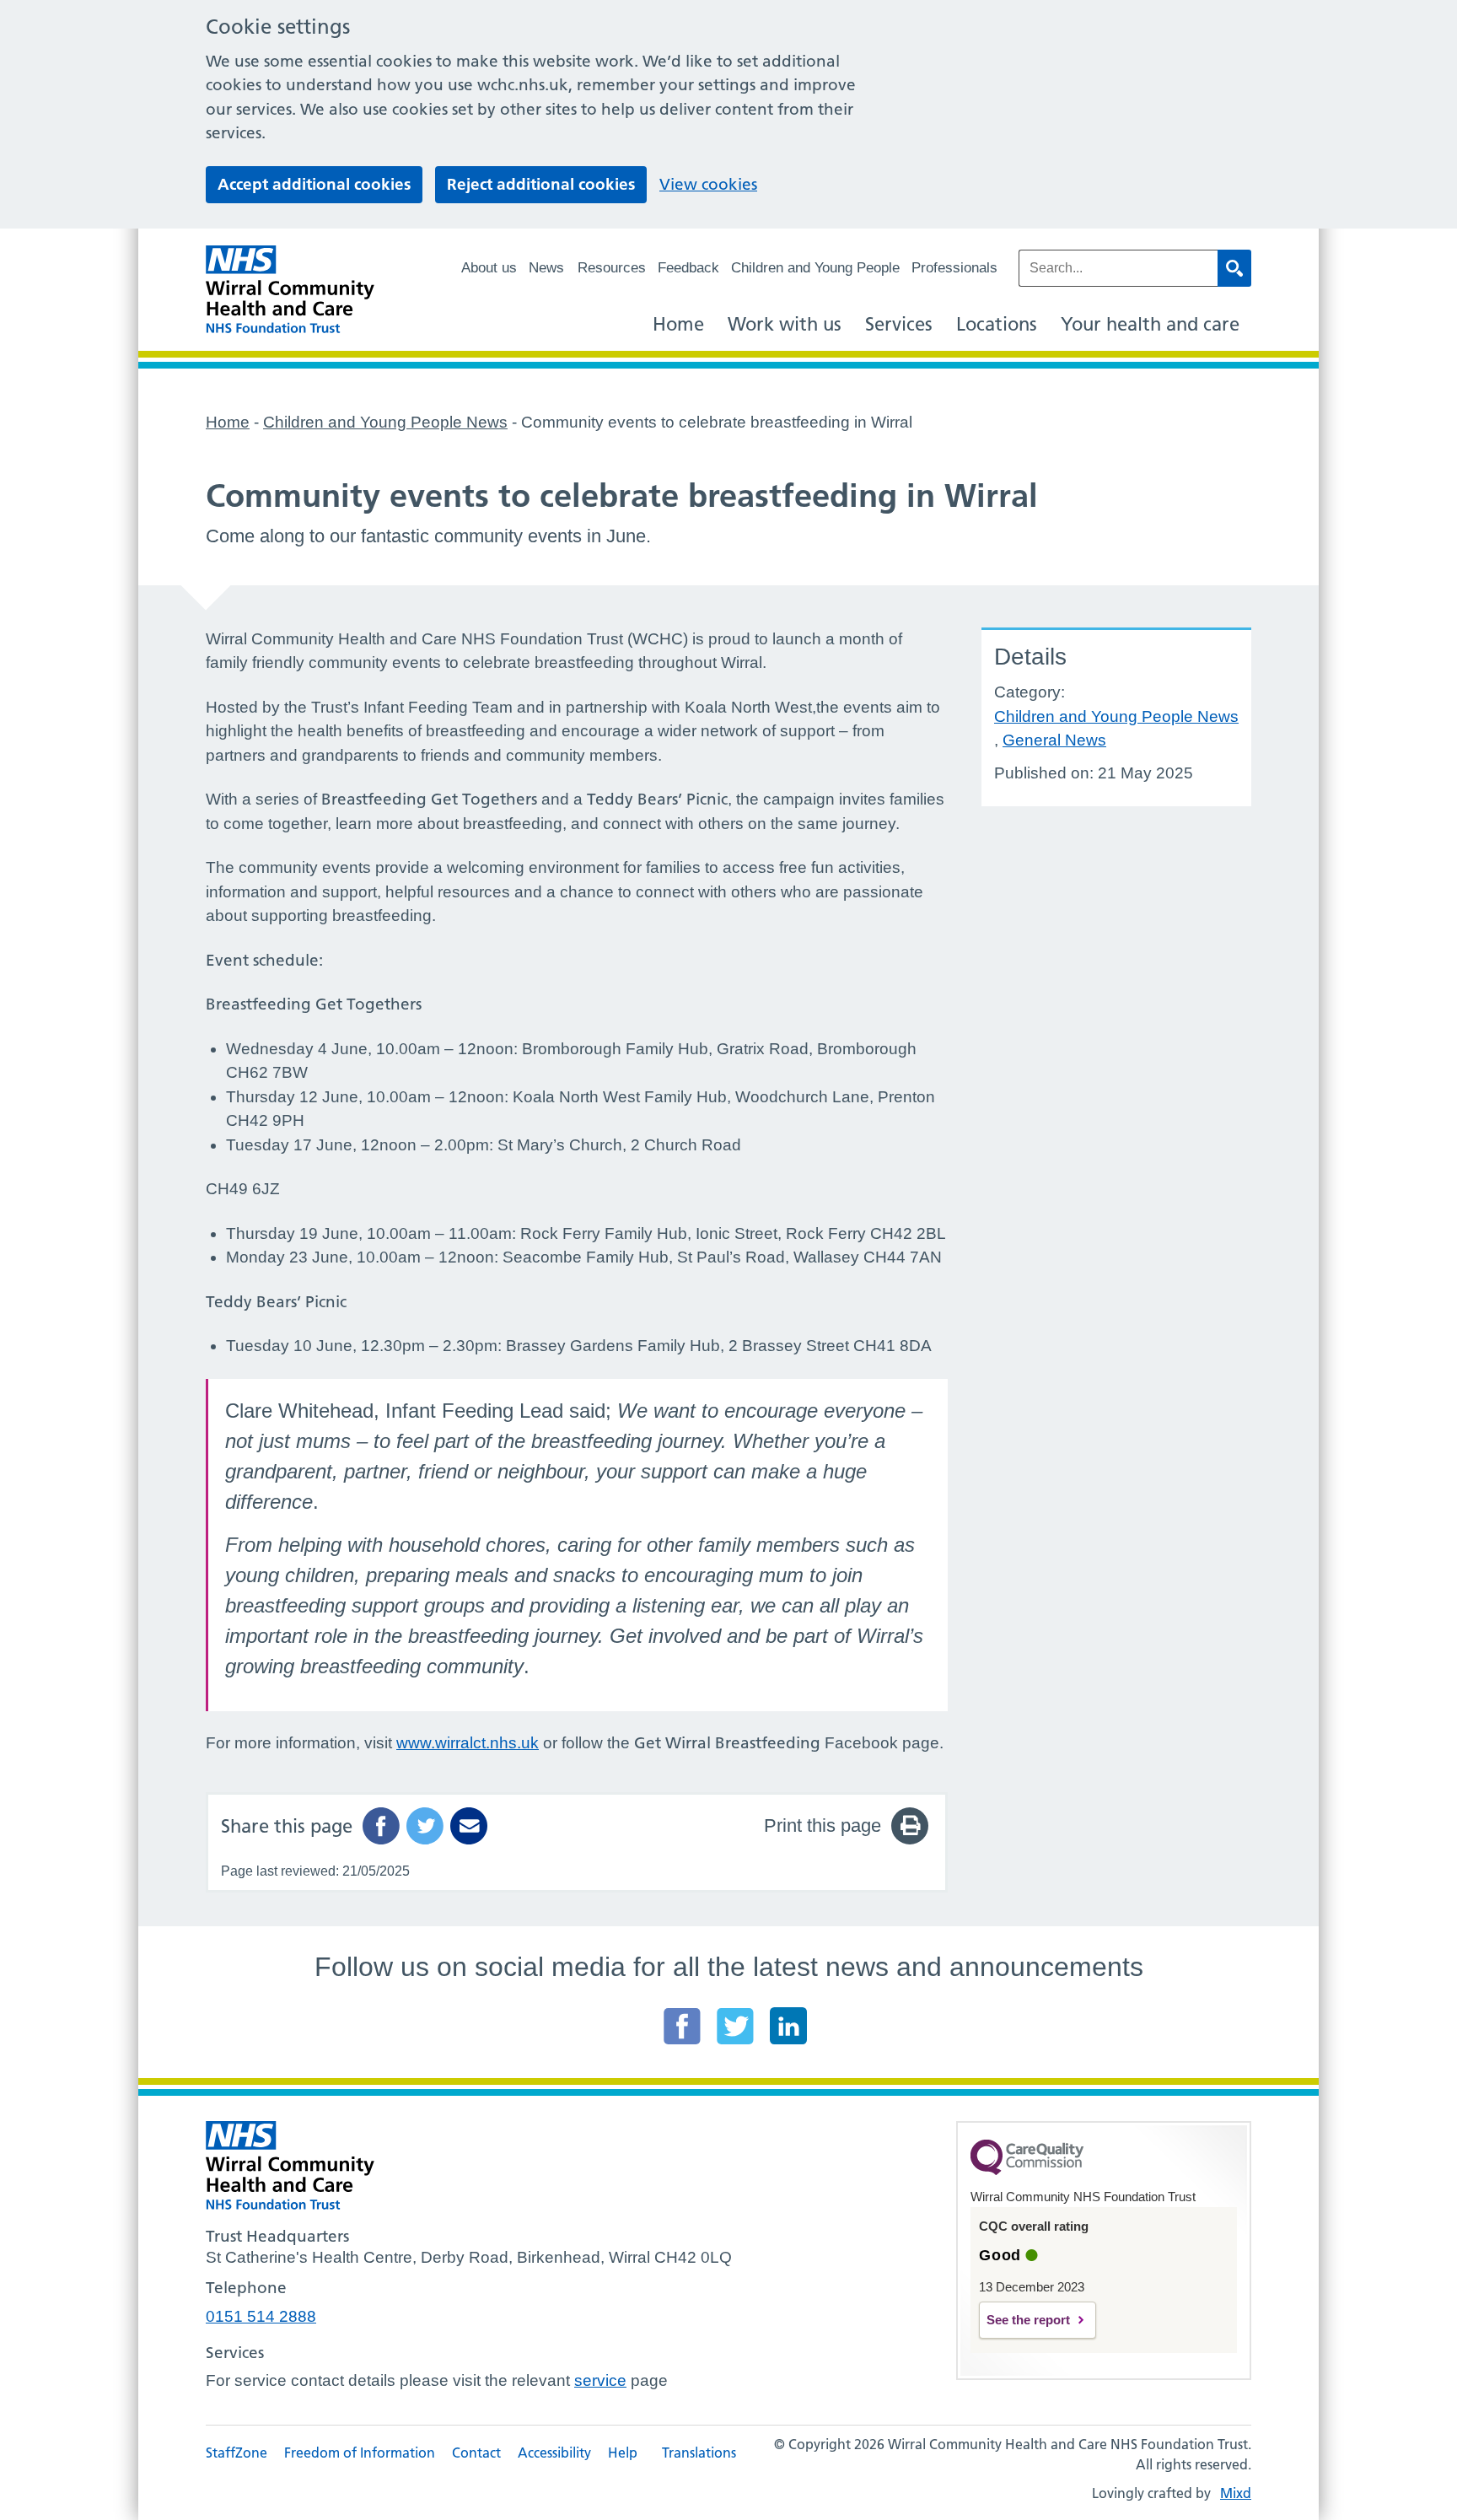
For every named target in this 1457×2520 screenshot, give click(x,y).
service (600, 2380)
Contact (476, 2453)
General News (1054, 740)
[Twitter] (735, 2026)
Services (899, 324)
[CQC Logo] (1027, 2171)
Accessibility (554, 2453)
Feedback (688, 268)
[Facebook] (682, 2026)
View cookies (708, 184)
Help (623, 2453)
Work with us (785, 324)
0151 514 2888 (261, 2316)
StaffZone (237, 2453)
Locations (997, 324)
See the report (1028, 2320)
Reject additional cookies (541, 184)
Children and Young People (815, 268)
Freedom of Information (360, 2453)
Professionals (954, 268)
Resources (612, 268)
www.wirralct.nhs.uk (468, 1743)
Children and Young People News (1116, 716)
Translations (699, 2453)
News (546, 268)
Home (678, 324)
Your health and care (1150, 324)
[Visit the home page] (290, 290)
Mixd (1236, 2493)
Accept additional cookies (314, 184)
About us (489, 268)
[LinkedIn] (788, 2026)
